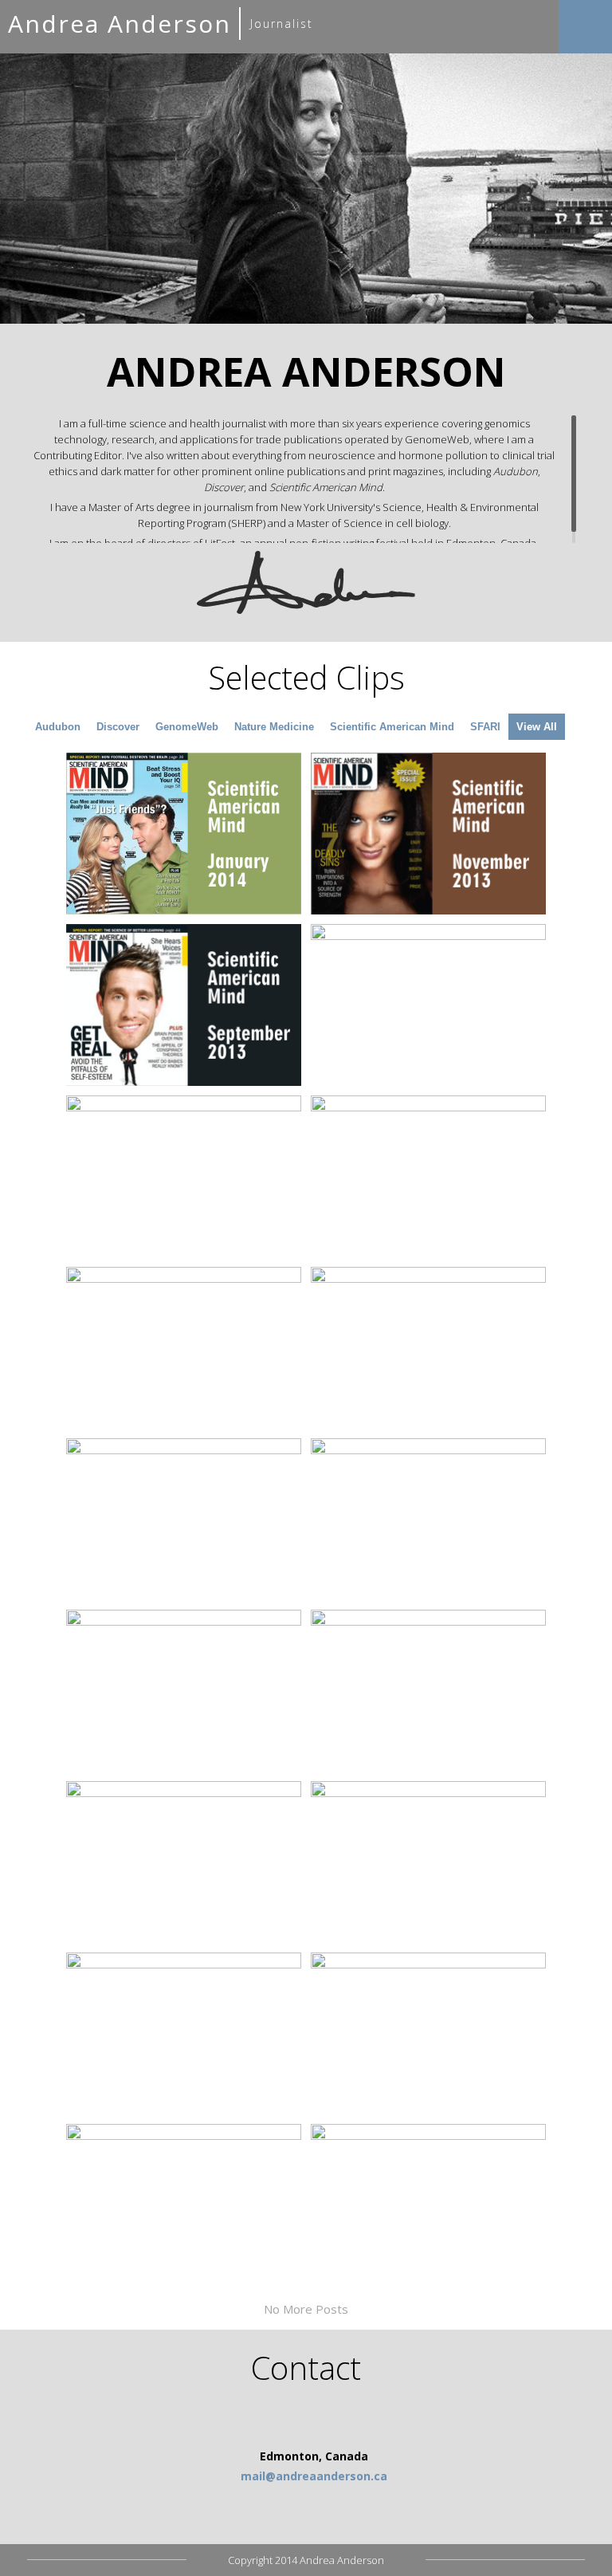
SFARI (485, 727)
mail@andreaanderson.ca (314, 2476)
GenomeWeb (187, 727)
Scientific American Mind (392, 727)
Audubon (58, 727)
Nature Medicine (274, 727)
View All (537, 727)
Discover (118, 727)
